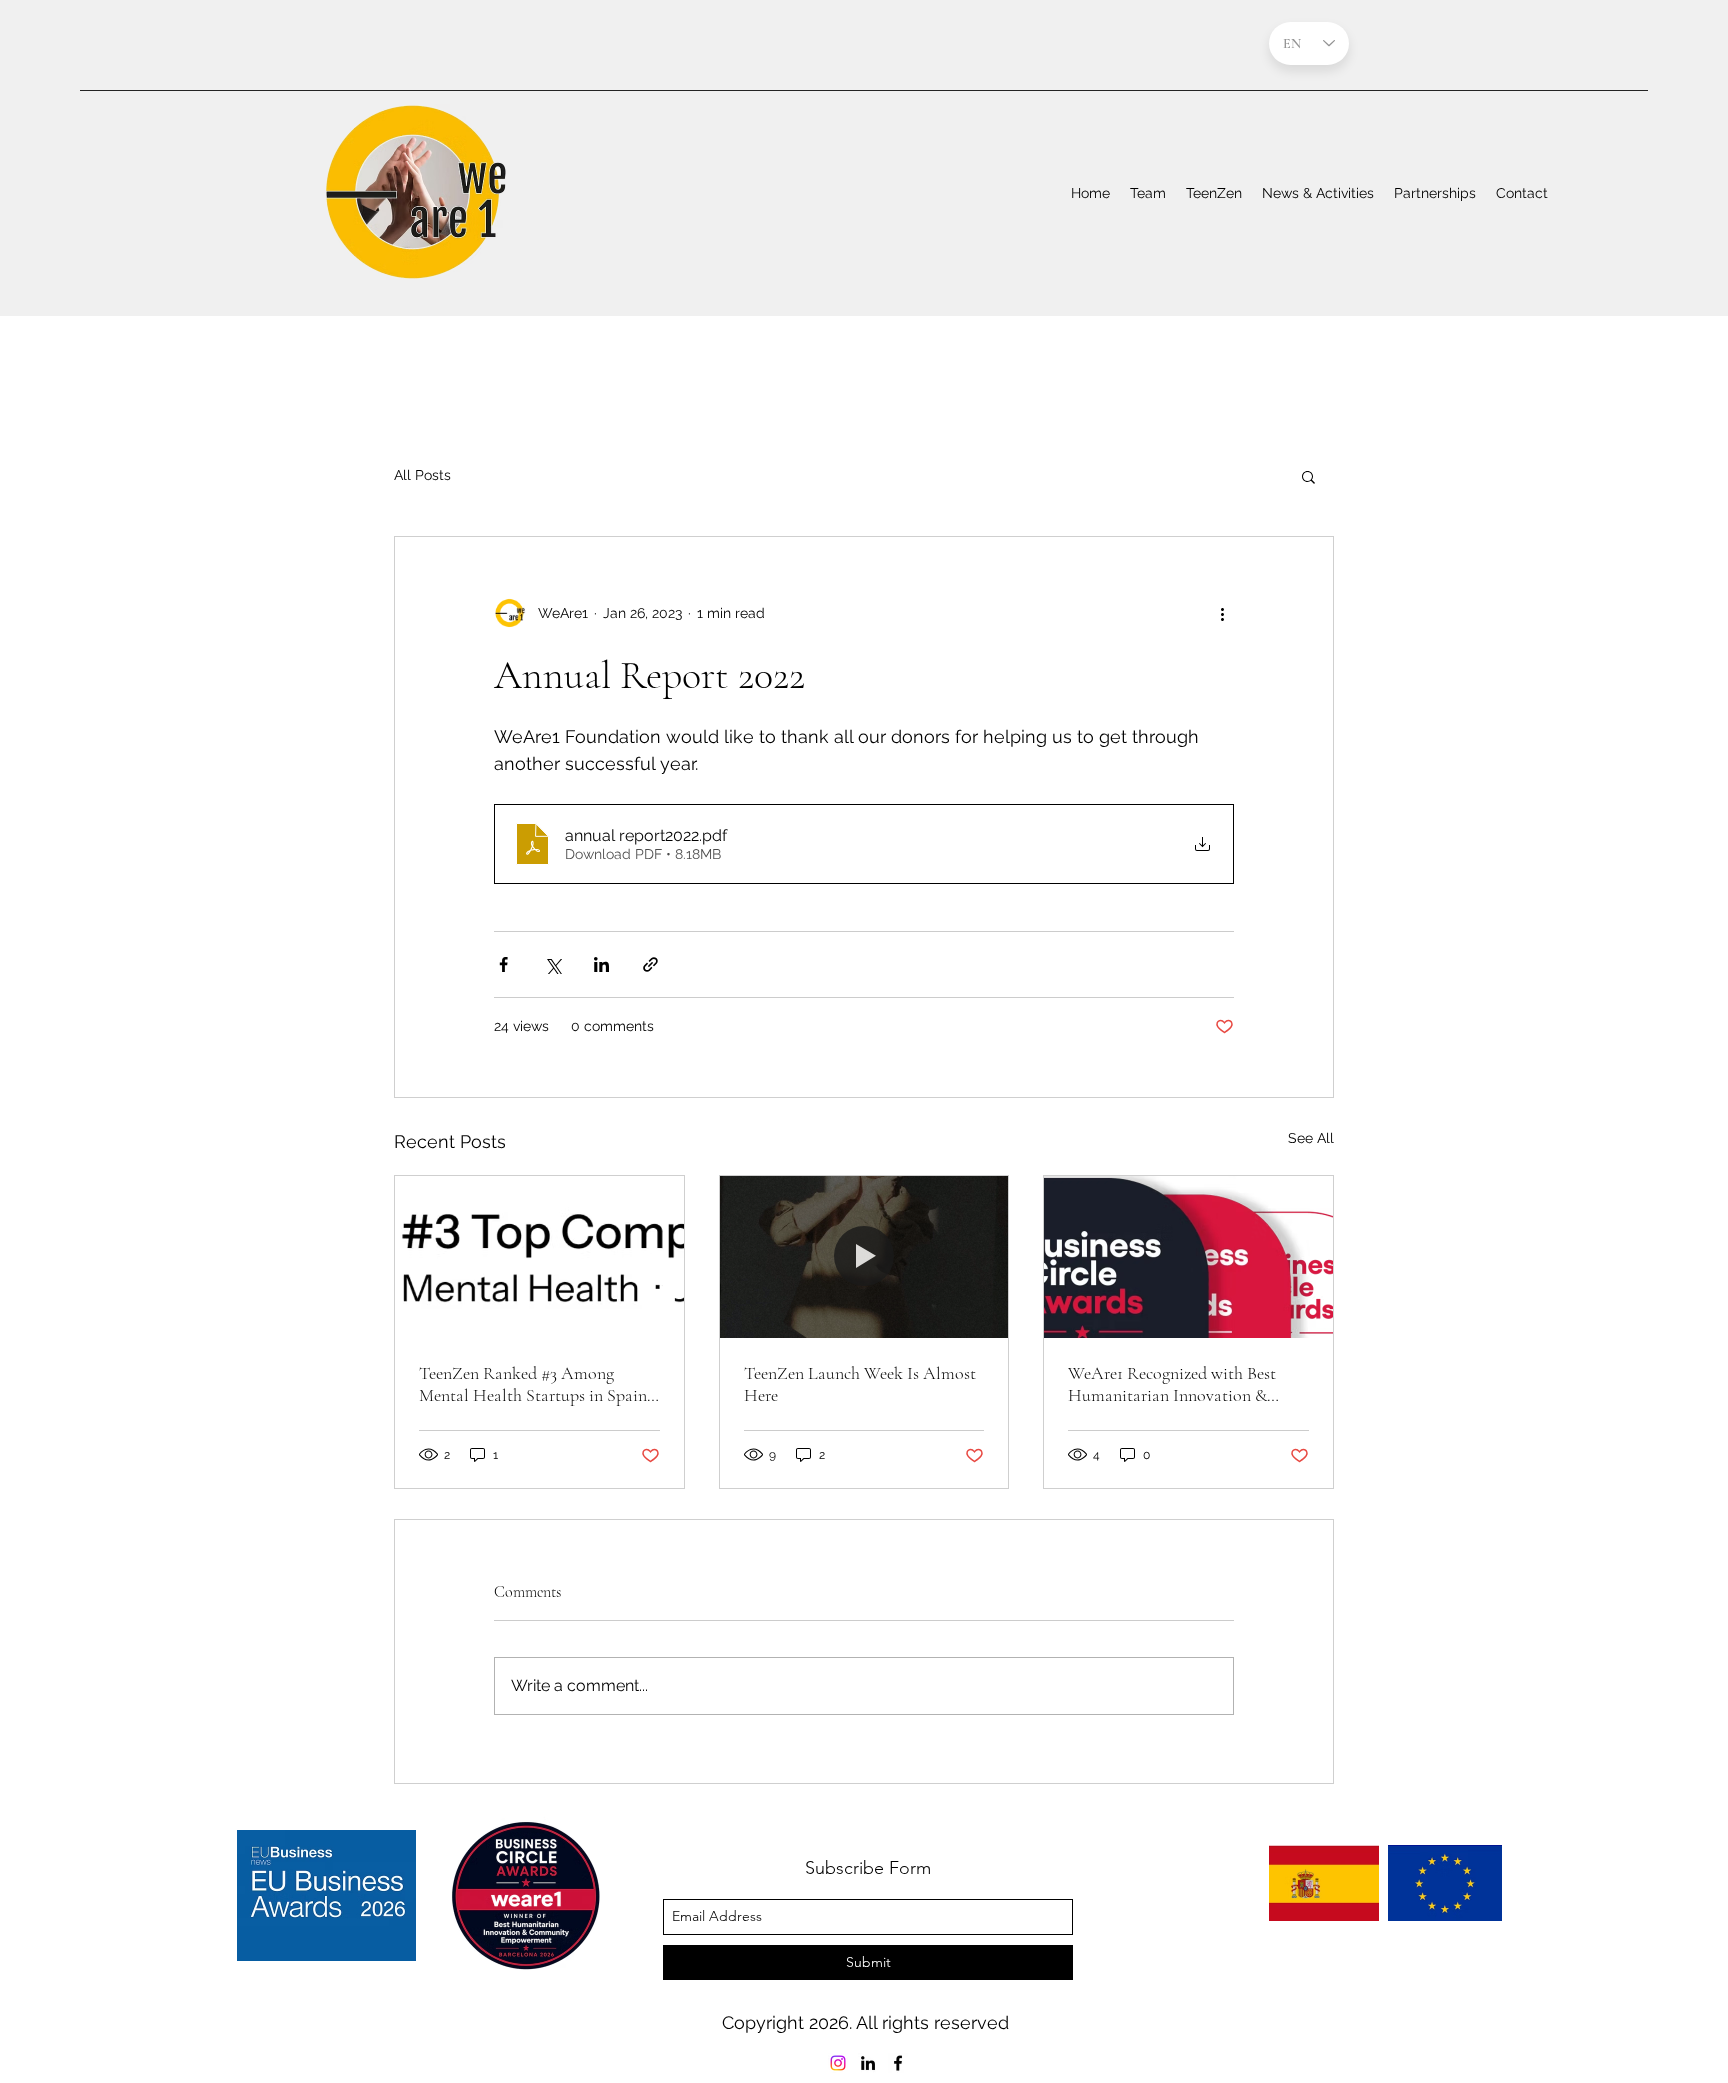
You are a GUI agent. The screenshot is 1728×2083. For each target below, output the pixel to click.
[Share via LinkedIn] (601, 964)
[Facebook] (898, 2063)
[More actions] (1222, 613)
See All (1311, 1138)
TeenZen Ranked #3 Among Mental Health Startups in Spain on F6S (533, 1384)
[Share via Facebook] (503, 964)
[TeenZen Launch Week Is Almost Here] (864, 1257)
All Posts (422, 475)
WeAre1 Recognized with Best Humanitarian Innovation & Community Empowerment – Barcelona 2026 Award (1172, 1384)
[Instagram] (838, 2063)
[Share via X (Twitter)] (552, 964)
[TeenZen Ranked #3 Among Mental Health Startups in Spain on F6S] (539, 1257)
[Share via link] (650, 964)
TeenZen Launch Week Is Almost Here (860, 1384)
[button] (1308, 476)
